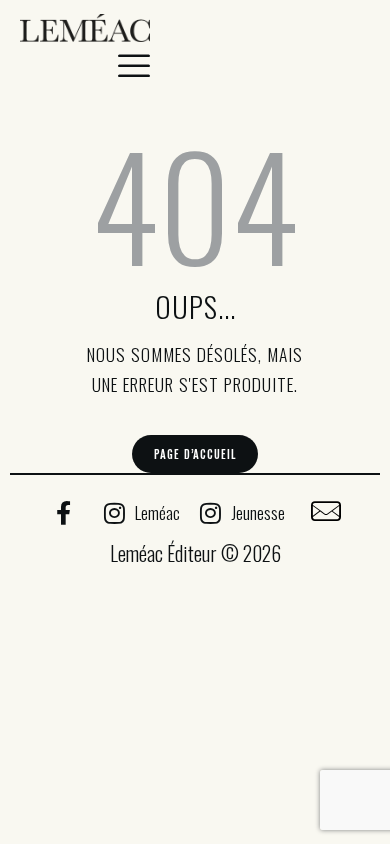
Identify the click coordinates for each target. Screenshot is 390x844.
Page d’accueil (194, 454)
